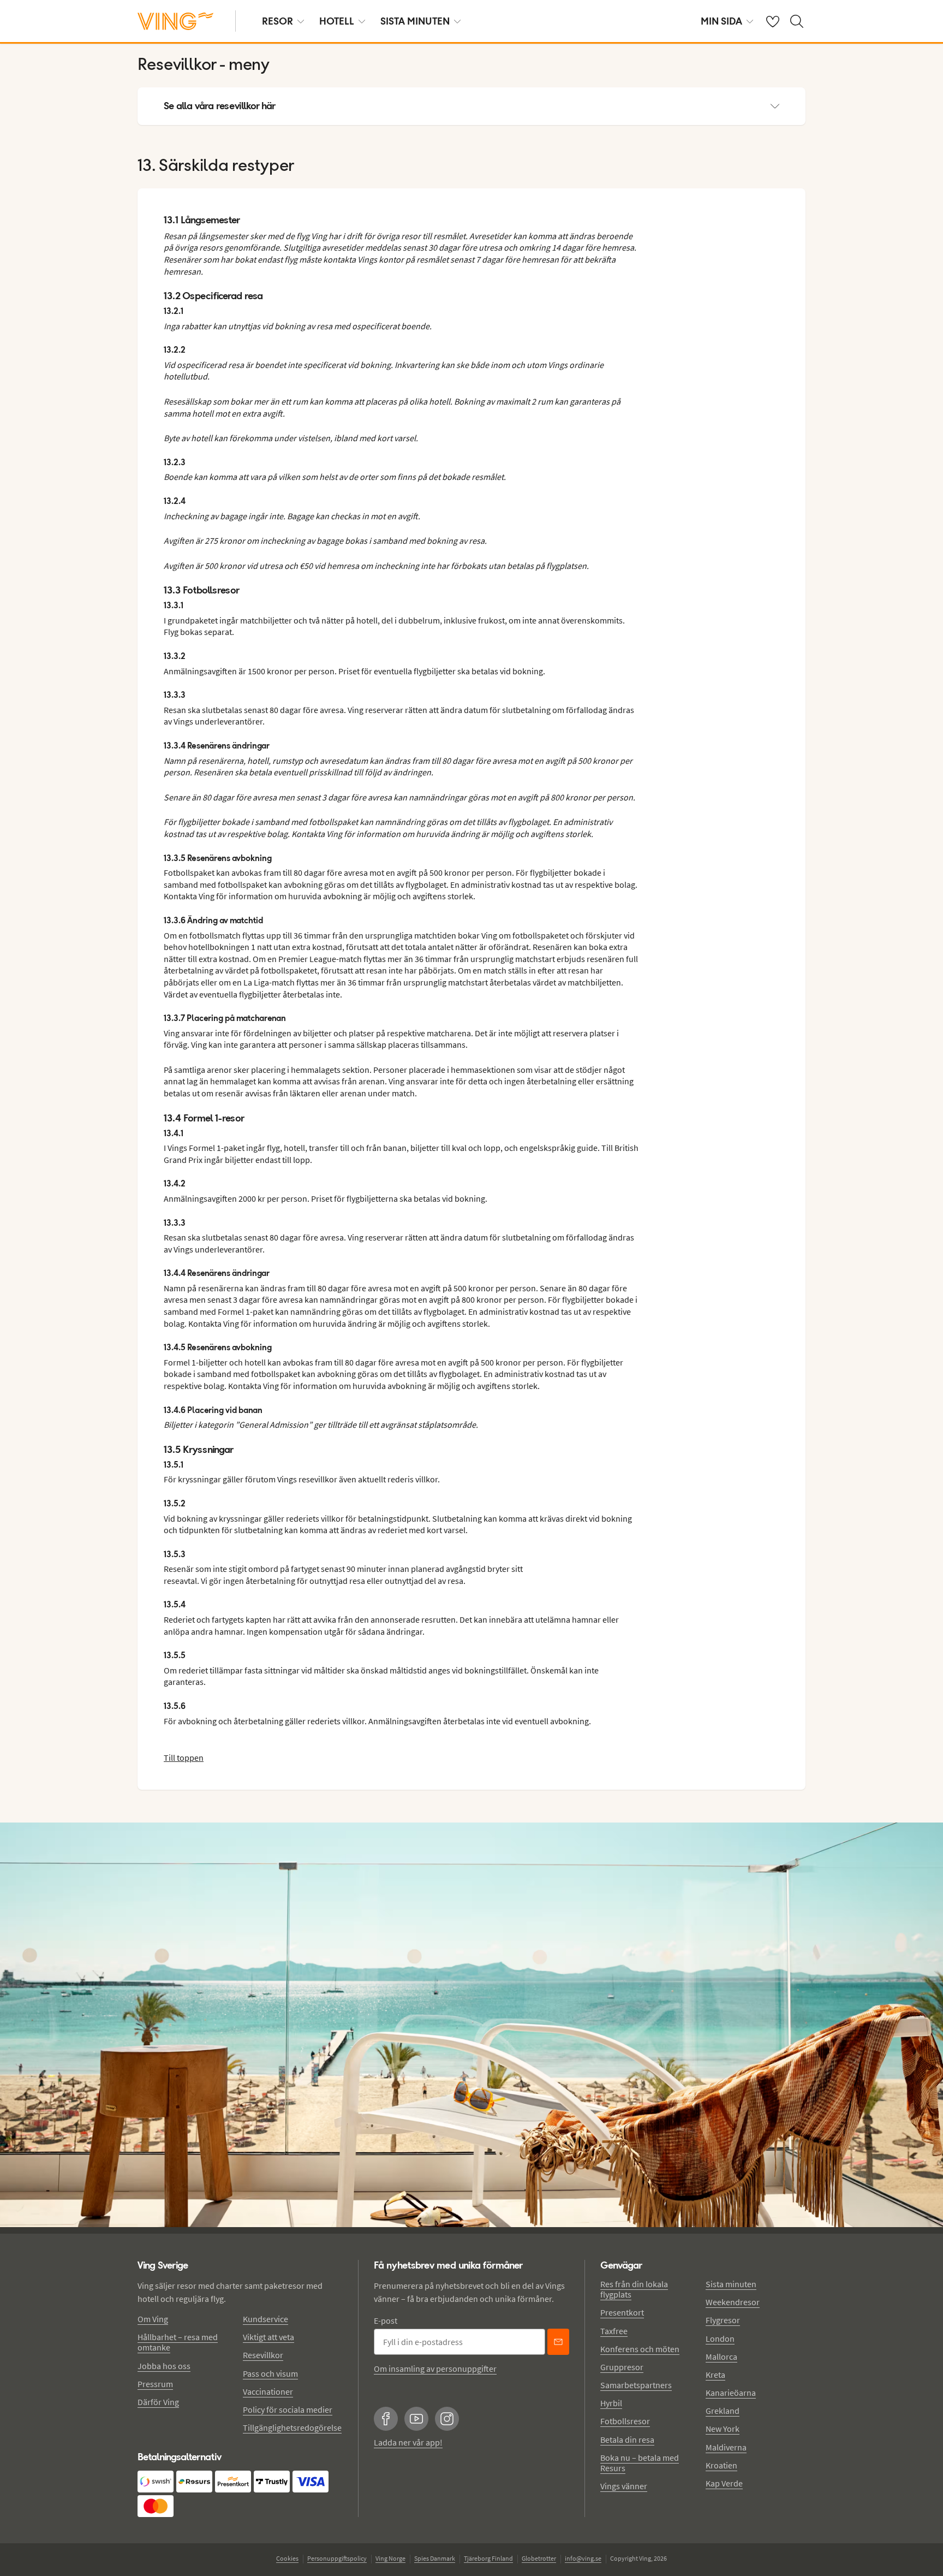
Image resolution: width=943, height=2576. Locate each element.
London (720, 2338)
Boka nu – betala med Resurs (640, 2463)
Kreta (715, 2375)
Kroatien (721, 2465)
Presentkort (622, 2312)
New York (723, 2429)
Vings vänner (624, 2486)
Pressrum (155, 2384)
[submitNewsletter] (558, 2342)
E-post (386, 2320)
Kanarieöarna (731, 2393)
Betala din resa (627, 2440)
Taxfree (614, 2331)
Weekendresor (733, 2302)
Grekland (723, 2411)
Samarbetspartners (636, 2385)
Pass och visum (270, 2373)
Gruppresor (622, 2367)
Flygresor (723, 2320)
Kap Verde (724, 2483)
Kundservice (265, 2319)
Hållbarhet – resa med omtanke (178, 2342)
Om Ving (153, 2319)
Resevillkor (263, 2355)
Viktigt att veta (268, 2337)
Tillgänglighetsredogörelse (292, 2427)
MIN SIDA (721, 21)
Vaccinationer (268, 2391)
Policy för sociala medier (288, 2409)
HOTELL (337, 21)
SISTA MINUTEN (415, 21)
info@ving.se (583, 2558)
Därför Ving (158, 2402)
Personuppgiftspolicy (337, 2558)
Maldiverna (726, 2447)
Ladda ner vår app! (408, 2442)
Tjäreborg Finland (488, 2558)
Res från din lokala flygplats (634, 2289)
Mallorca (721, 2357)
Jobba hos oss (164, 2366)
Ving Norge (390, 2558)
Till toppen (184, 1758)
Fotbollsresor (625, 2421)
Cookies (287, 2558)
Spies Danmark (435, 2558)
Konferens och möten (640, 2349)
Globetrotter (539, 2558)
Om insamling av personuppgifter (435, 2369)
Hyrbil (611, 2403)
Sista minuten (731, 2284)
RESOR (277, 21)
